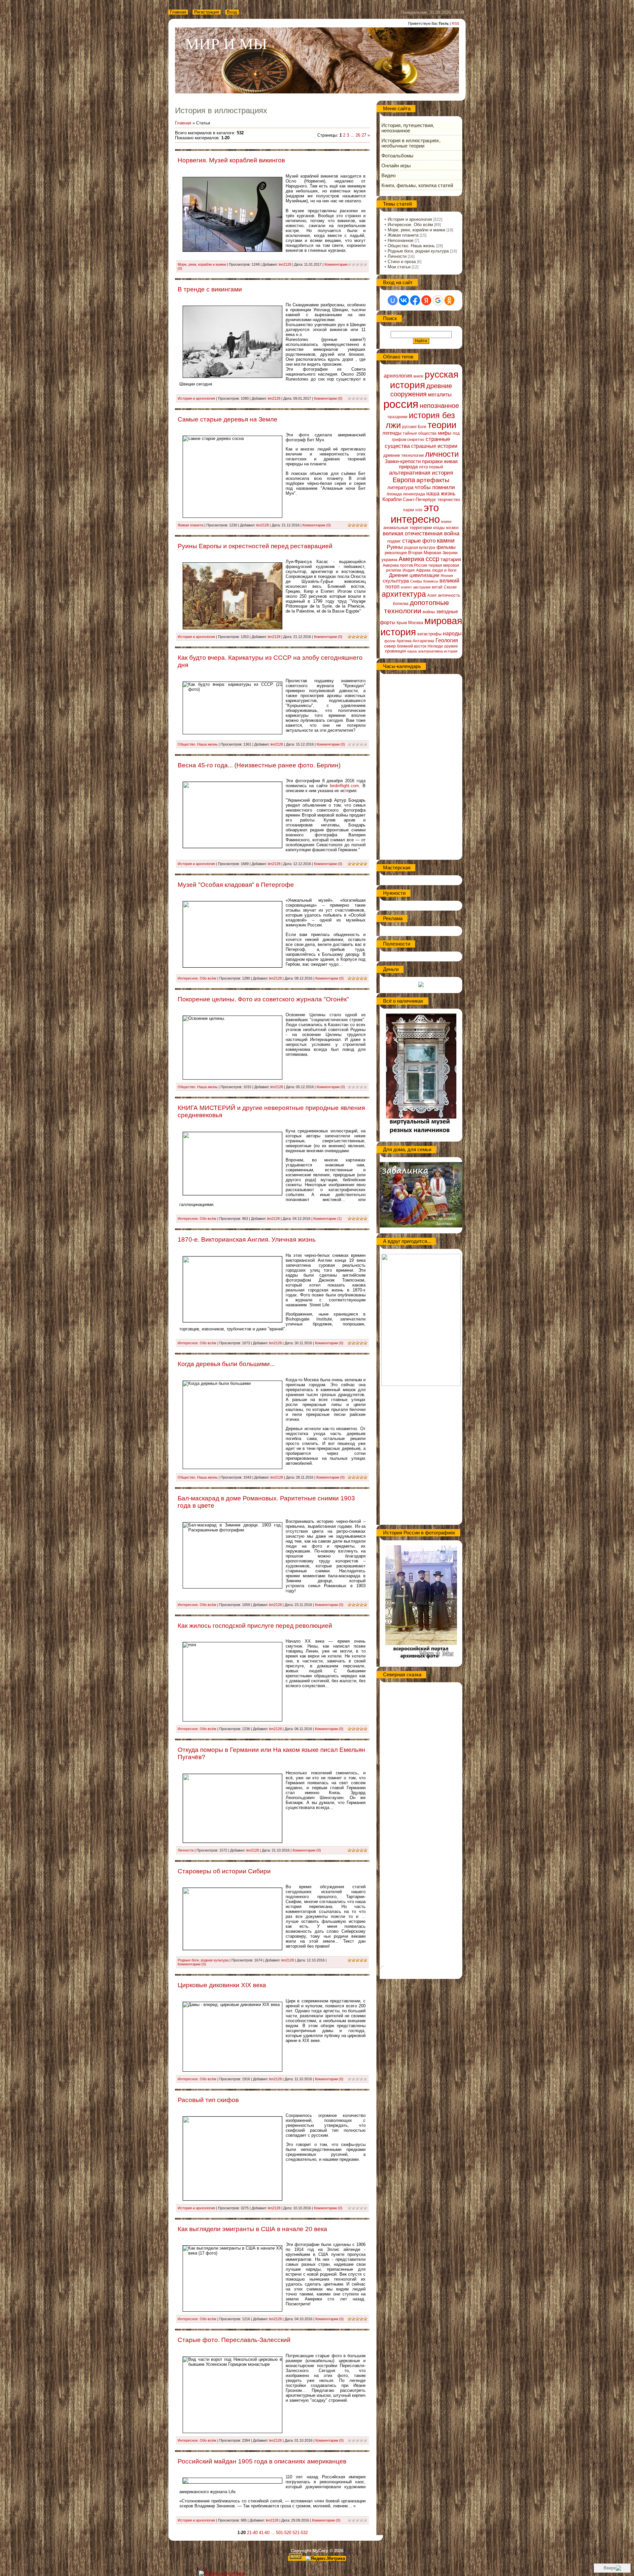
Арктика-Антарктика (415, 641)
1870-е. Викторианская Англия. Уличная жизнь (247, 1239)
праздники (398, 417)
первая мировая (444, 565)
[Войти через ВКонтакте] (404, 300)
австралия (422, 587)
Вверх (610, 2568)
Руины (395, 547)
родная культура (420, 548)
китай (437, 587)
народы (452, 634)
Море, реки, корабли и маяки (202, 264)
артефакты (433, 480)
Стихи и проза (402, 262)
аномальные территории (408, 528)
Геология (447, 640)
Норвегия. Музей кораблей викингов (231, 160)
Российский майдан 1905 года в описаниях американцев (262, 2461)
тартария (451, 559)
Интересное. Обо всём (197, 978)
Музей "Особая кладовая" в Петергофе (236, 885)
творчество (449, 500)
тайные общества (420, 433)
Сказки (450, 587)
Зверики (450, 553)
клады (439, 528)
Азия (432, 595)
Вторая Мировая (425, 553)
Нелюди (435, 646)
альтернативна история (438, 651)
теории (442, 425)
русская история (424, 380)
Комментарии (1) (328, 1219)
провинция (395, 651)
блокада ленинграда (406, 494)
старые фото (419, 541)
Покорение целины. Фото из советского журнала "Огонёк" (263, 999)
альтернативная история (421, 473)
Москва (416, 623)
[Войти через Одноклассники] (449, 300)
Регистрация (207, 12)
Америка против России (405, 565)
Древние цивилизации (414, 575)
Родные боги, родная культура (203, 1960)
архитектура (404, 594)
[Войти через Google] (438, 300)
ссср (432, 559)
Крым (402, 623)
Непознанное (401, 240)
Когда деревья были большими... (226, 1364)
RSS (455, 23)
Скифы (416, 581)
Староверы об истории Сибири (224, 1871)
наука (412, 651)
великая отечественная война (421, 533)
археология (398, 376)
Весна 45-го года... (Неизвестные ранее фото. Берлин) (259, 765)
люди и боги (444, 570)
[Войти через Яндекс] (426, 300)
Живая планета (191, 525)
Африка (423, 570)
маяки (446, 521)
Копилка (401, 604)
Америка (411, 559)
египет (406, 587)
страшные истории (434, 446)
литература (400, 487)
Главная (178, 12)
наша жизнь (441, 494)
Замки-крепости (403, 461)
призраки (432, 461)
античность (449, 595)
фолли (390, 641)
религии (394, 570)
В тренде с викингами (210, 289)
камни (446, 540)
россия (401, 404)
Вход (232, 12)
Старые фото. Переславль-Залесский (234, 2340)
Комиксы (431, 581)
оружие (451, 646)
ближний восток (412, 646)
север (390, 646)
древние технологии (404, 455)
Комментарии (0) (328, 398)
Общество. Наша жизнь (198, 744)
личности (442, 454)
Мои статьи (399, 267)
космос (453, 528)
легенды (392, 433)
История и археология (196, 398)
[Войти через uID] (393, 300)
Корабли (392, 499)
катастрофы (429, 634)
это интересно (415, 513)
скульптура (396, 581)
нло (419, 510)
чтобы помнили (435, 487)
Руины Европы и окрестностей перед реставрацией (255, 546)
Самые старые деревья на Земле (228, 419)
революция (396, 553)
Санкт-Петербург (420, 500)
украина (389, 560)
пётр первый (431, 467)
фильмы (446, 547)
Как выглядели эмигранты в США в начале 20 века (252, 2229)
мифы (445, 433)
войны (429, 612)
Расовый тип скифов (208, 2100)
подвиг (394, 541)
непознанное (439, 406)
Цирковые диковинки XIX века (222, 1985)
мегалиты (440, 395)
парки (409, 510)
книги (418, 376)
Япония (447, 576)
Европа (404, 480)
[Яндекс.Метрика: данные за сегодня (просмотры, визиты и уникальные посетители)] (325, 2559)
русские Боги (414, 427)
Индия (409, 570)
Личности (186, 1850)
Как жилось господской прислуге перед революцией (255, 1626)
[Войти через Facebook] (415, 300)
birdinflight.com (344, 786)
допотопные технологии (417, 607)
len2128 (285, 264)
